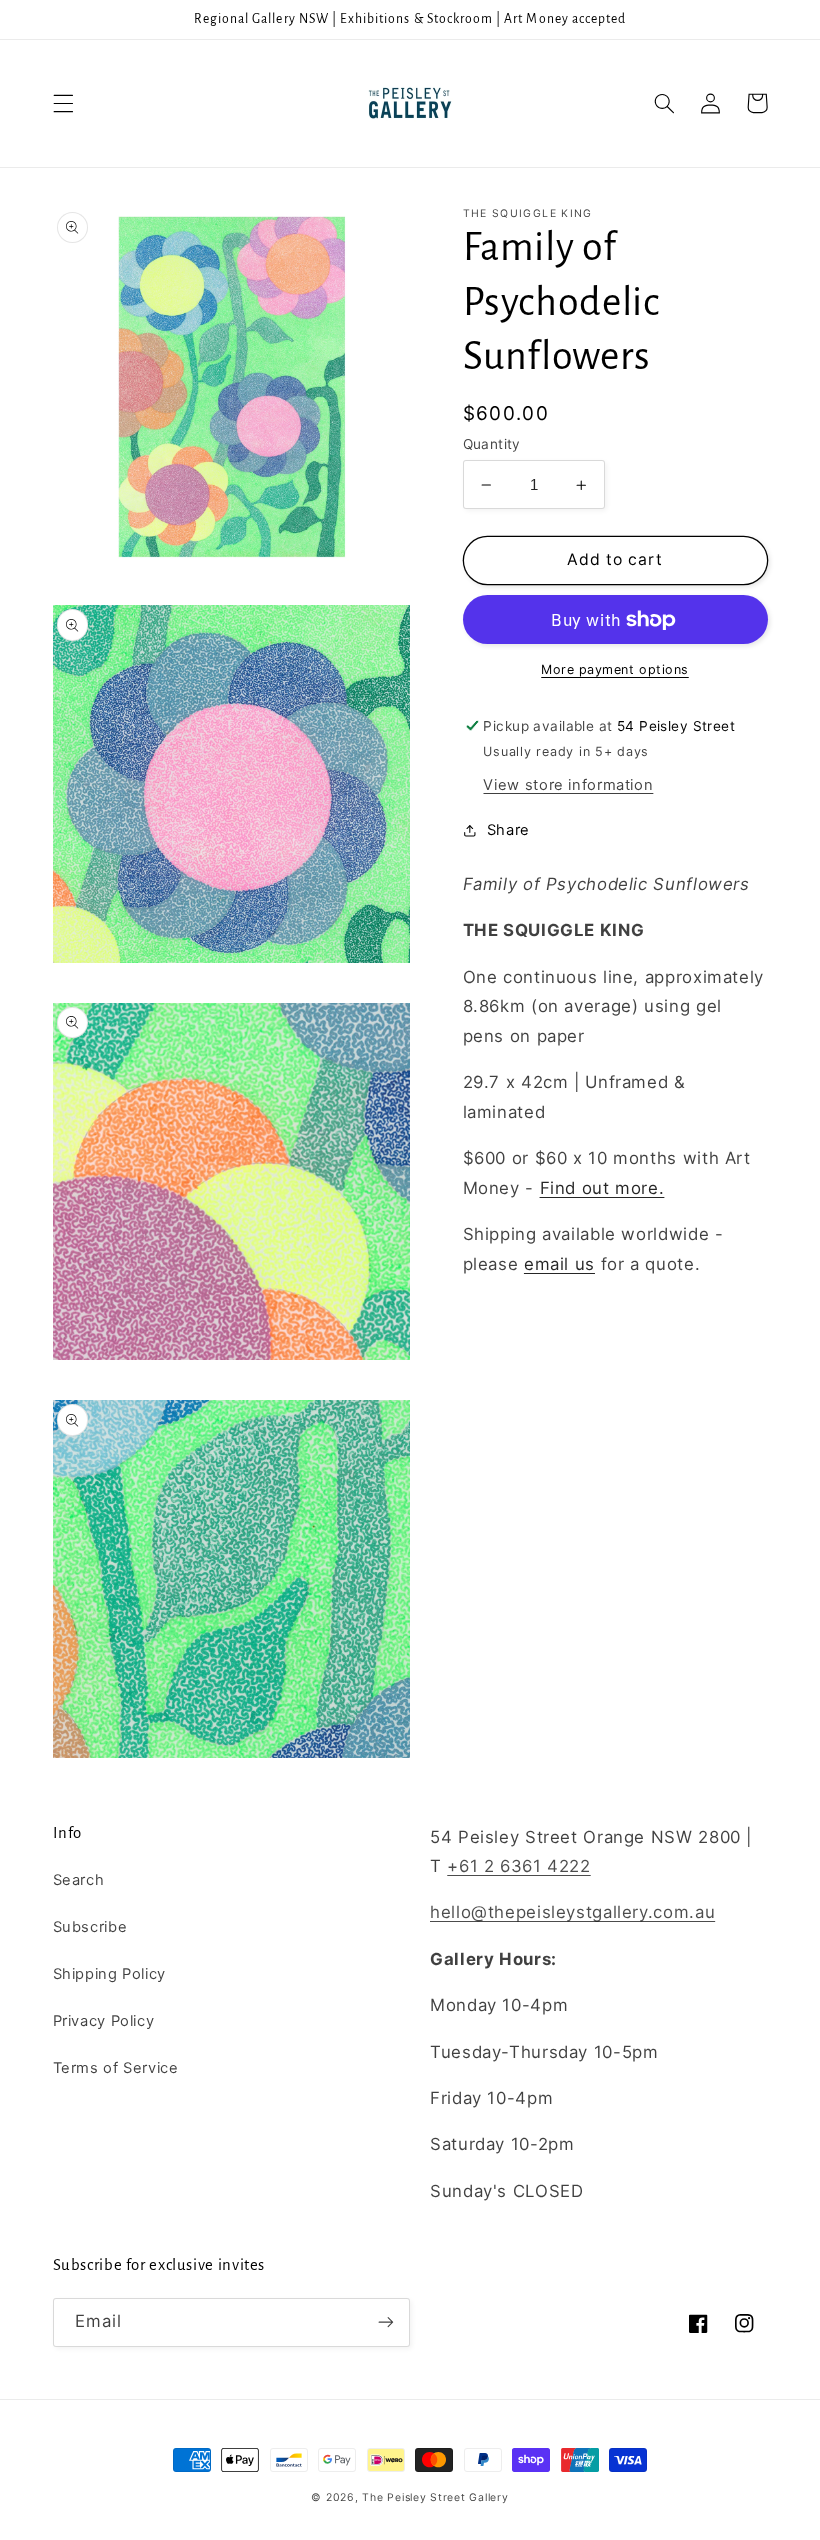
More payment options (615, 669)
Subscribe (90, 1927)
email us (559, 1264)
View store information (568, 785)
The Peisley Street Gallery (435, 2497)
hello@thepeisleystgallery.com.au (572, 1912)
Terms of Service (116, 2068)
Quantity (492, 444)
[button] (63, 103)
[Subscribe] (386, 2322)
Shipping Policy (109, 1974)
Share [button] (508, 830)
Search (79, 1880)
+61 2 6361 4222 (518, 1866)
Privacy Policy (104, 2021)
